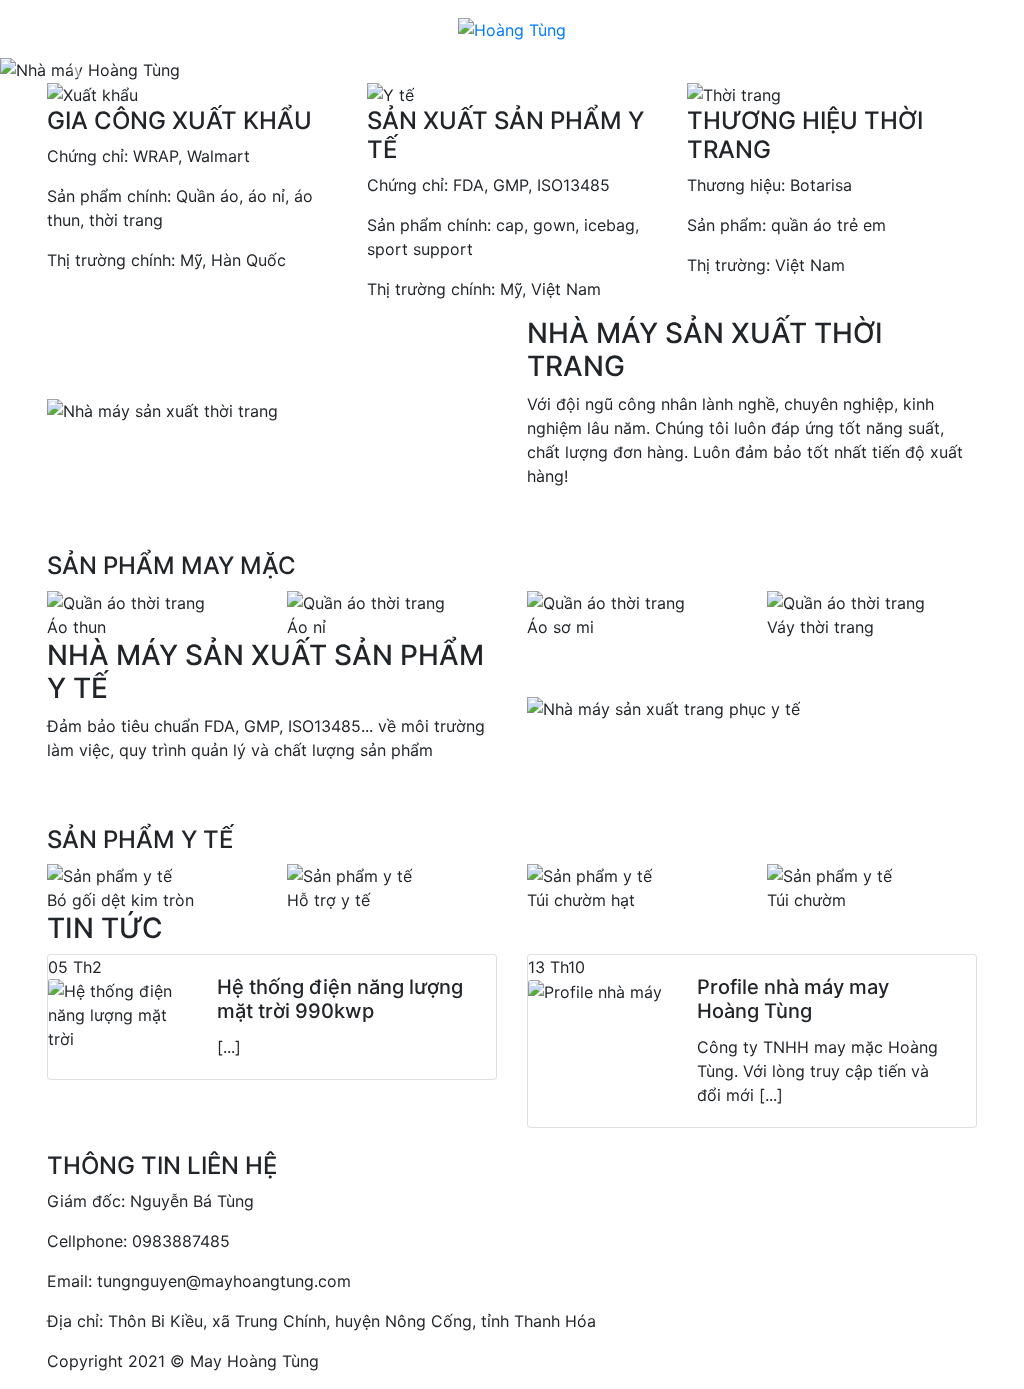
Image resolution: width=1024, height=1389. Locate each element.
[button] (77, 70)
